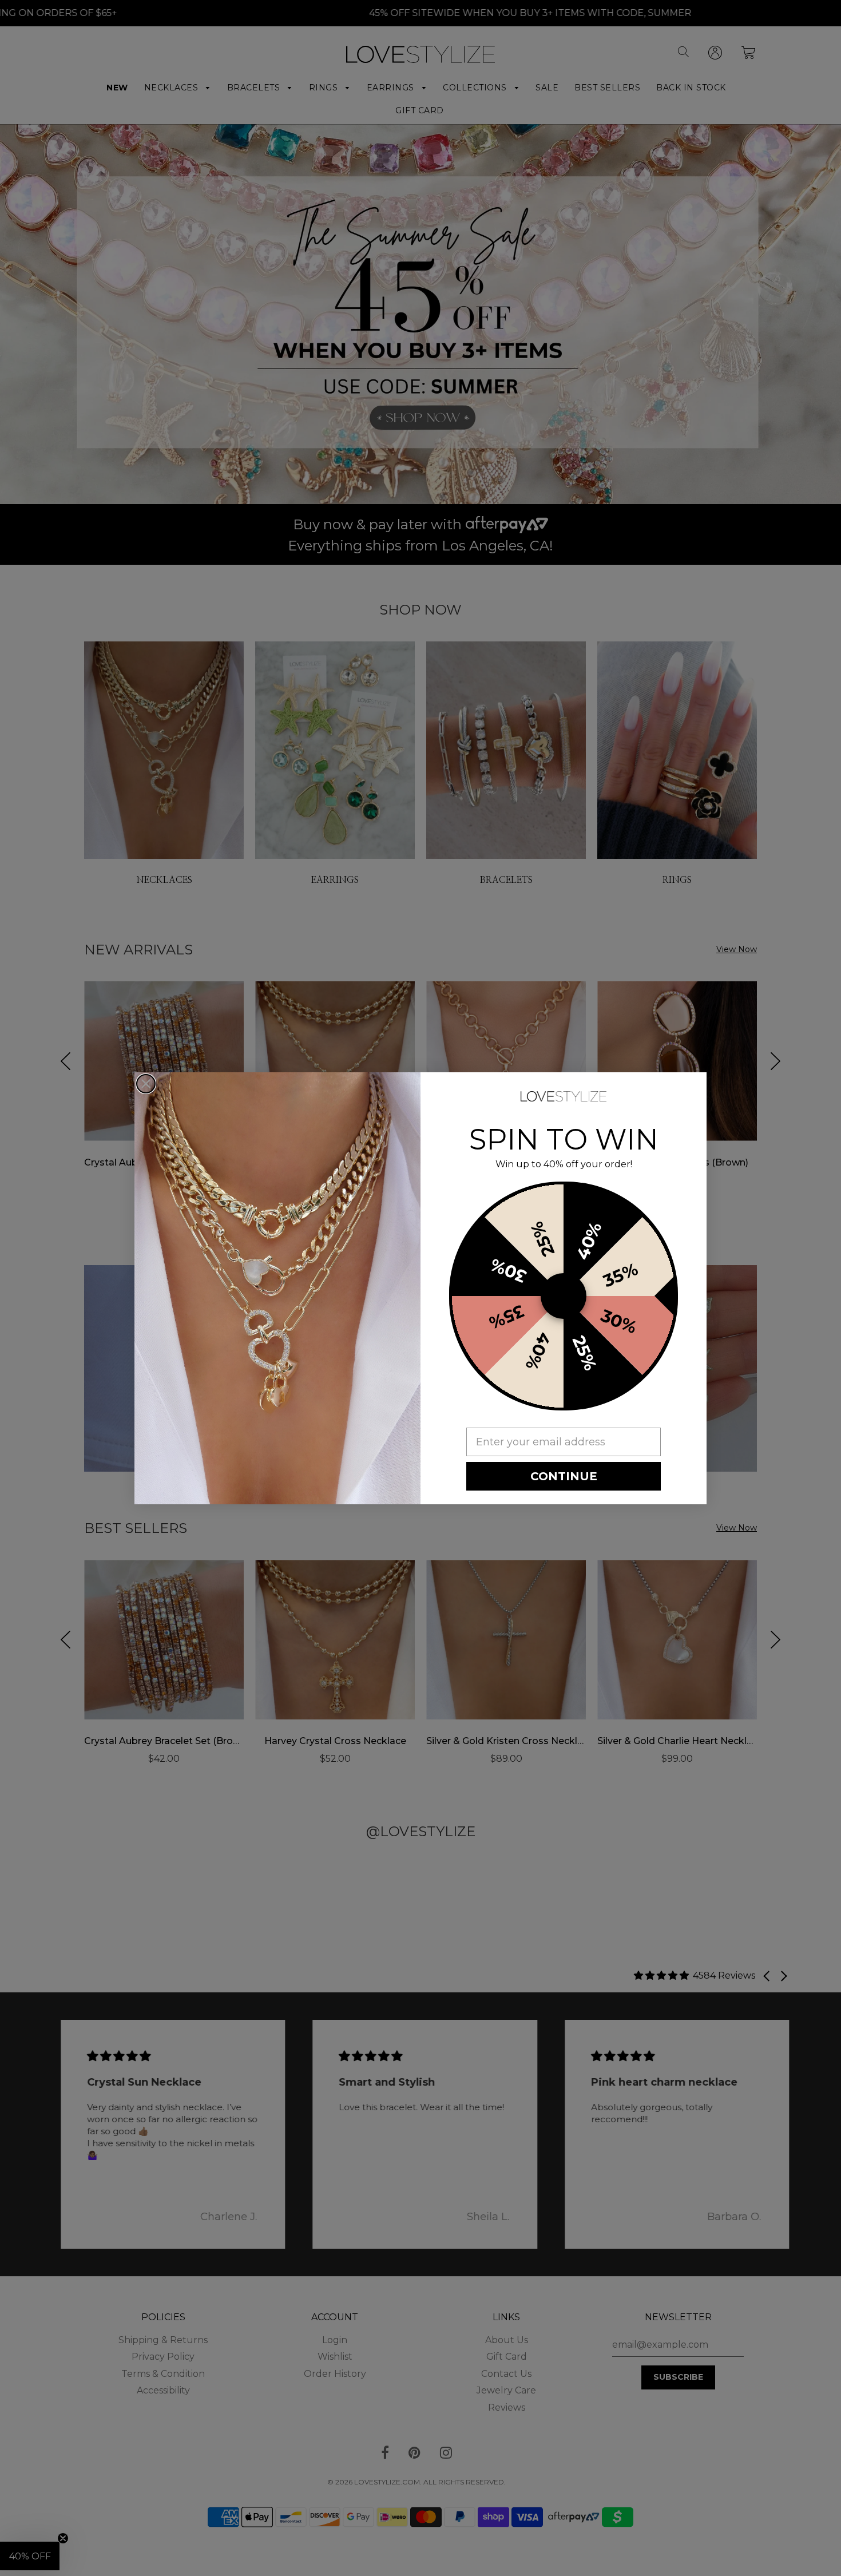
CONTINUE (564, 1476)
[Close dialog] (146, 1084)
